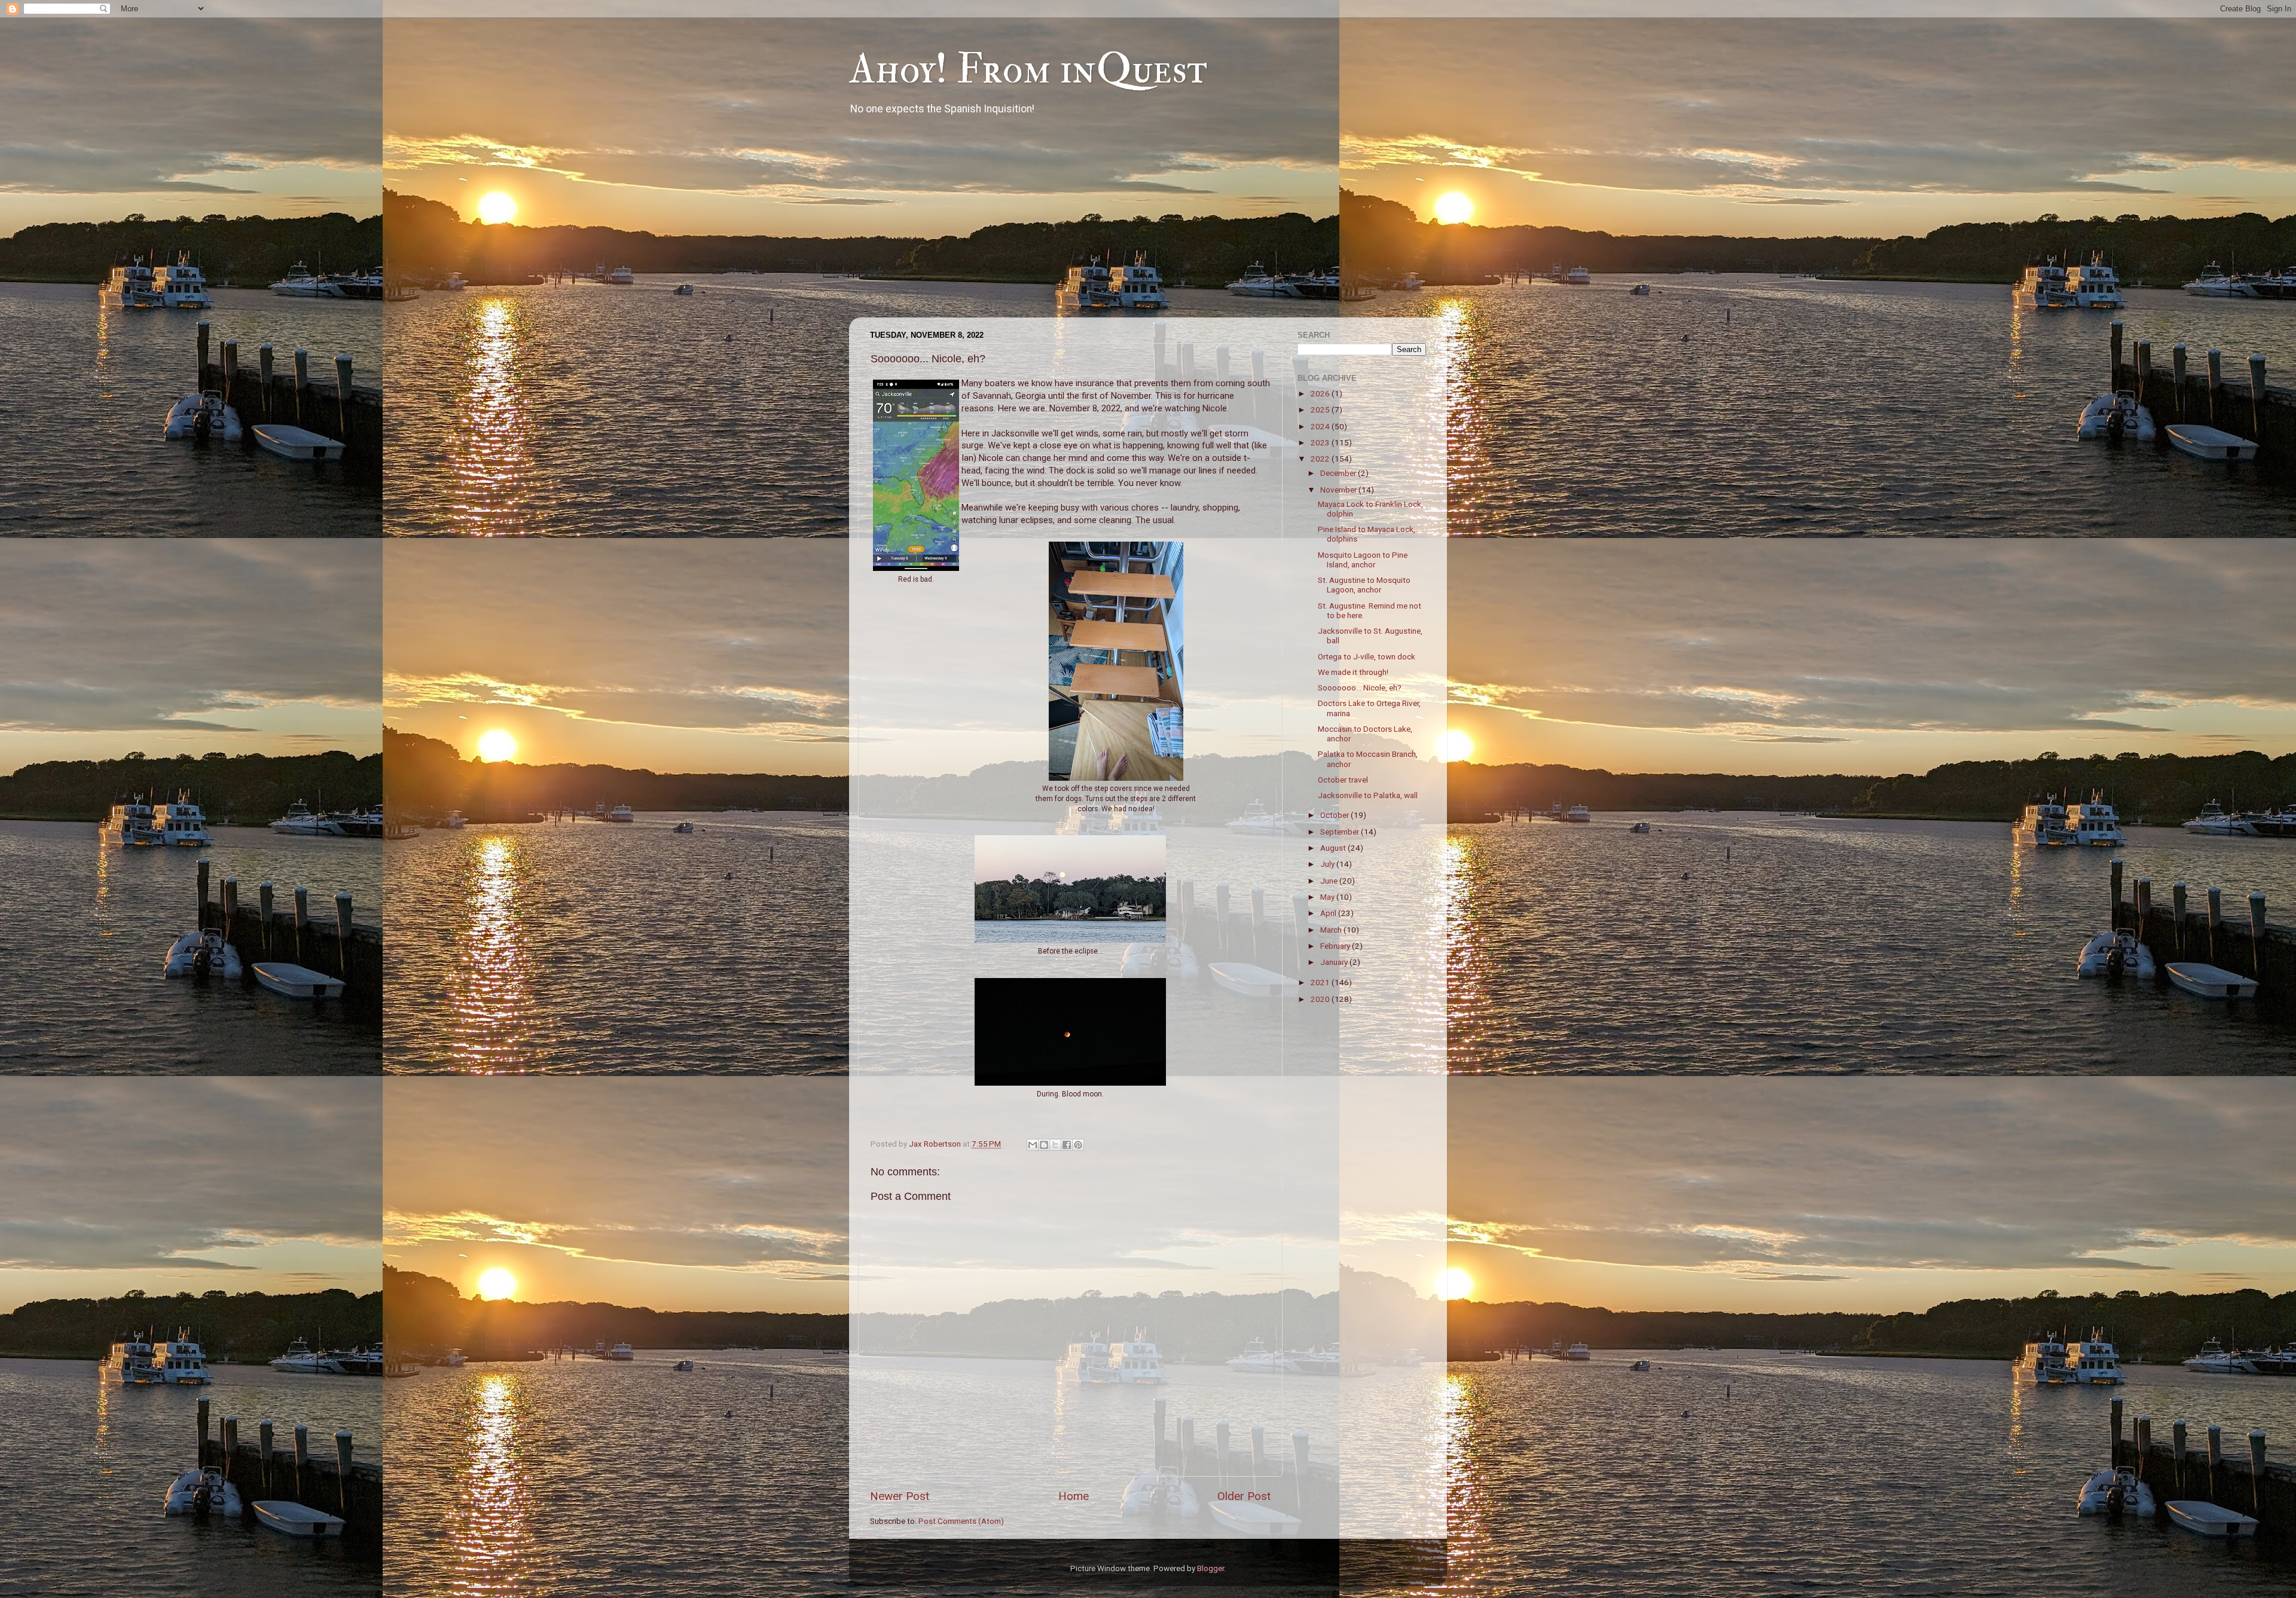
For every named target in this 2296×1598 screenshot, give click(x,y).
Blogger (1210, 1568)
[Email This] (1033, 1145)
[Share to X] (1055, 1145)
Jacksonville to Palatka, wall (1368, 795)
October (1335, 815)
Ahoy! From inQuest (1028, 69)
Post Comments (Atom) (961, 1521)
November (1339, 490)
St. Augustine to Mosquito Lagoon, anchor (1364, 585)
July (1328, 864)
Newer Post (900, 1496)
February (1336, 946)
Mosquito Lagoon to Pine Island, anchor (1363, 560)
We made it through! (1353, 672)
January (1335, 962)
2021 (1321, 982)
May (1328, 897)
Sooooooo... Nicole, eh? (1360, 688)
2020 (1321, 999)
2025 (1321, 410)
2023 (1321, 442)
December (1339, 473)
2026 (1321, 393)
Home (1074, 1496)
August (1334, 848)
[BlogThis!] (1044, 1145)
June (1330, 881)
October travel (1343, 780)
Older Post (1244, 1496)
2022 (1321, 459)
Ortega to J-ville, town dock (1367, 656)
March (1332, 930)
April (1329, 913)
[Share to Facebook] (1067, 1145)
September (1341, 832)
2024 (1321, 426)
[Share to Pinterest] (1078, 1145)
